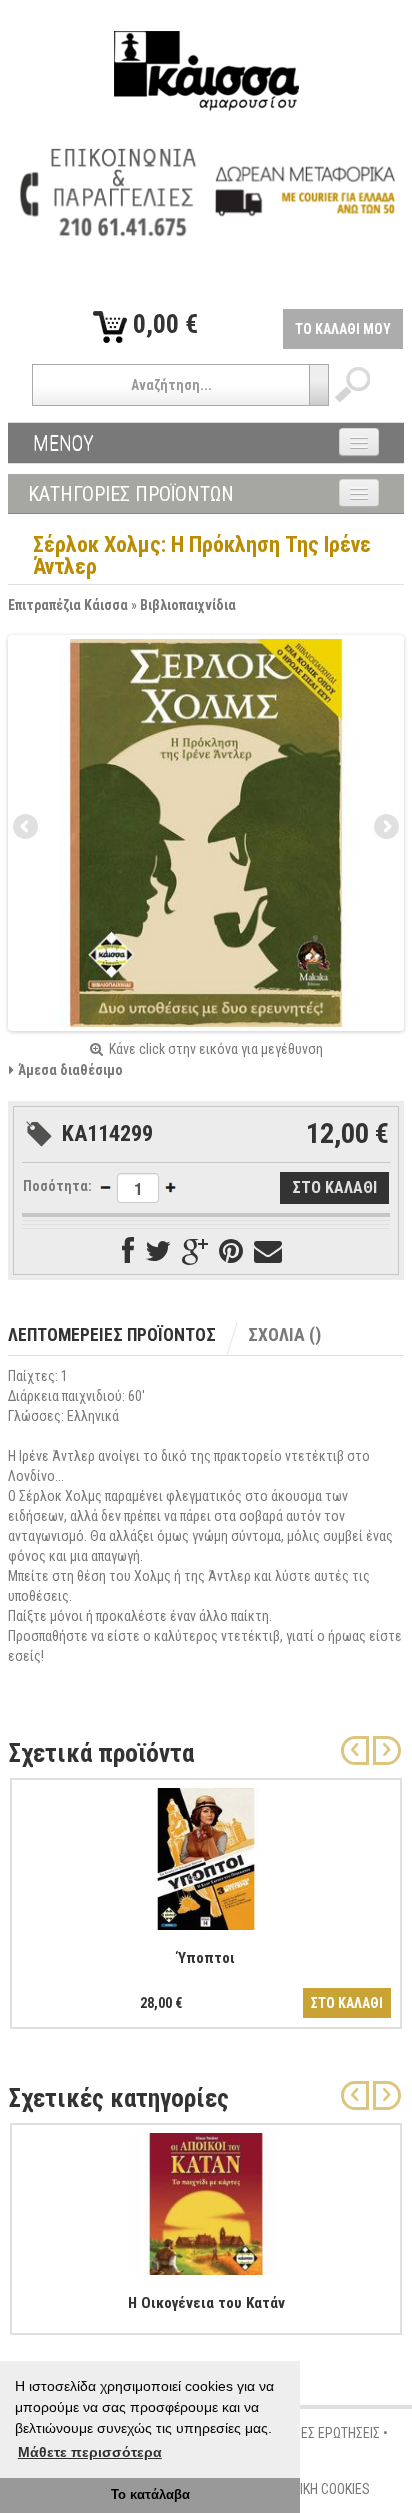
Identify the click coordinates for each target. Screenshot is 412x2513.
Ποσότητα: (57, 1186)
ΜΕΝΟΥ (63, 443)
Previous (27, 828)
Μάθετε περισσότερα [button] (90, 2452)
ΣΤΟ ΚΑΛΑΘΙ (347, 2003)
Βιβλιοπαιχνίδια (188, 605)
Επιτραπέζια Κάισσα (68, 605)
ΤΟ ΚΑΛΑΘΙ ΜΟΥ (343, 329)
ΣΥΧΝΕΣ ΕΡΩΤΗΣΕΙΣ (325, 2433)
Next (385, 828)
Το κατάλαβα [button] (150, 2495)
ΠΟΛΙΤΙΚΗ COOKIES (318, 2489)
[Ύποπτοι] (206, 1855)
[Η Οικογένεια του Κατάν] (206, 2200)
